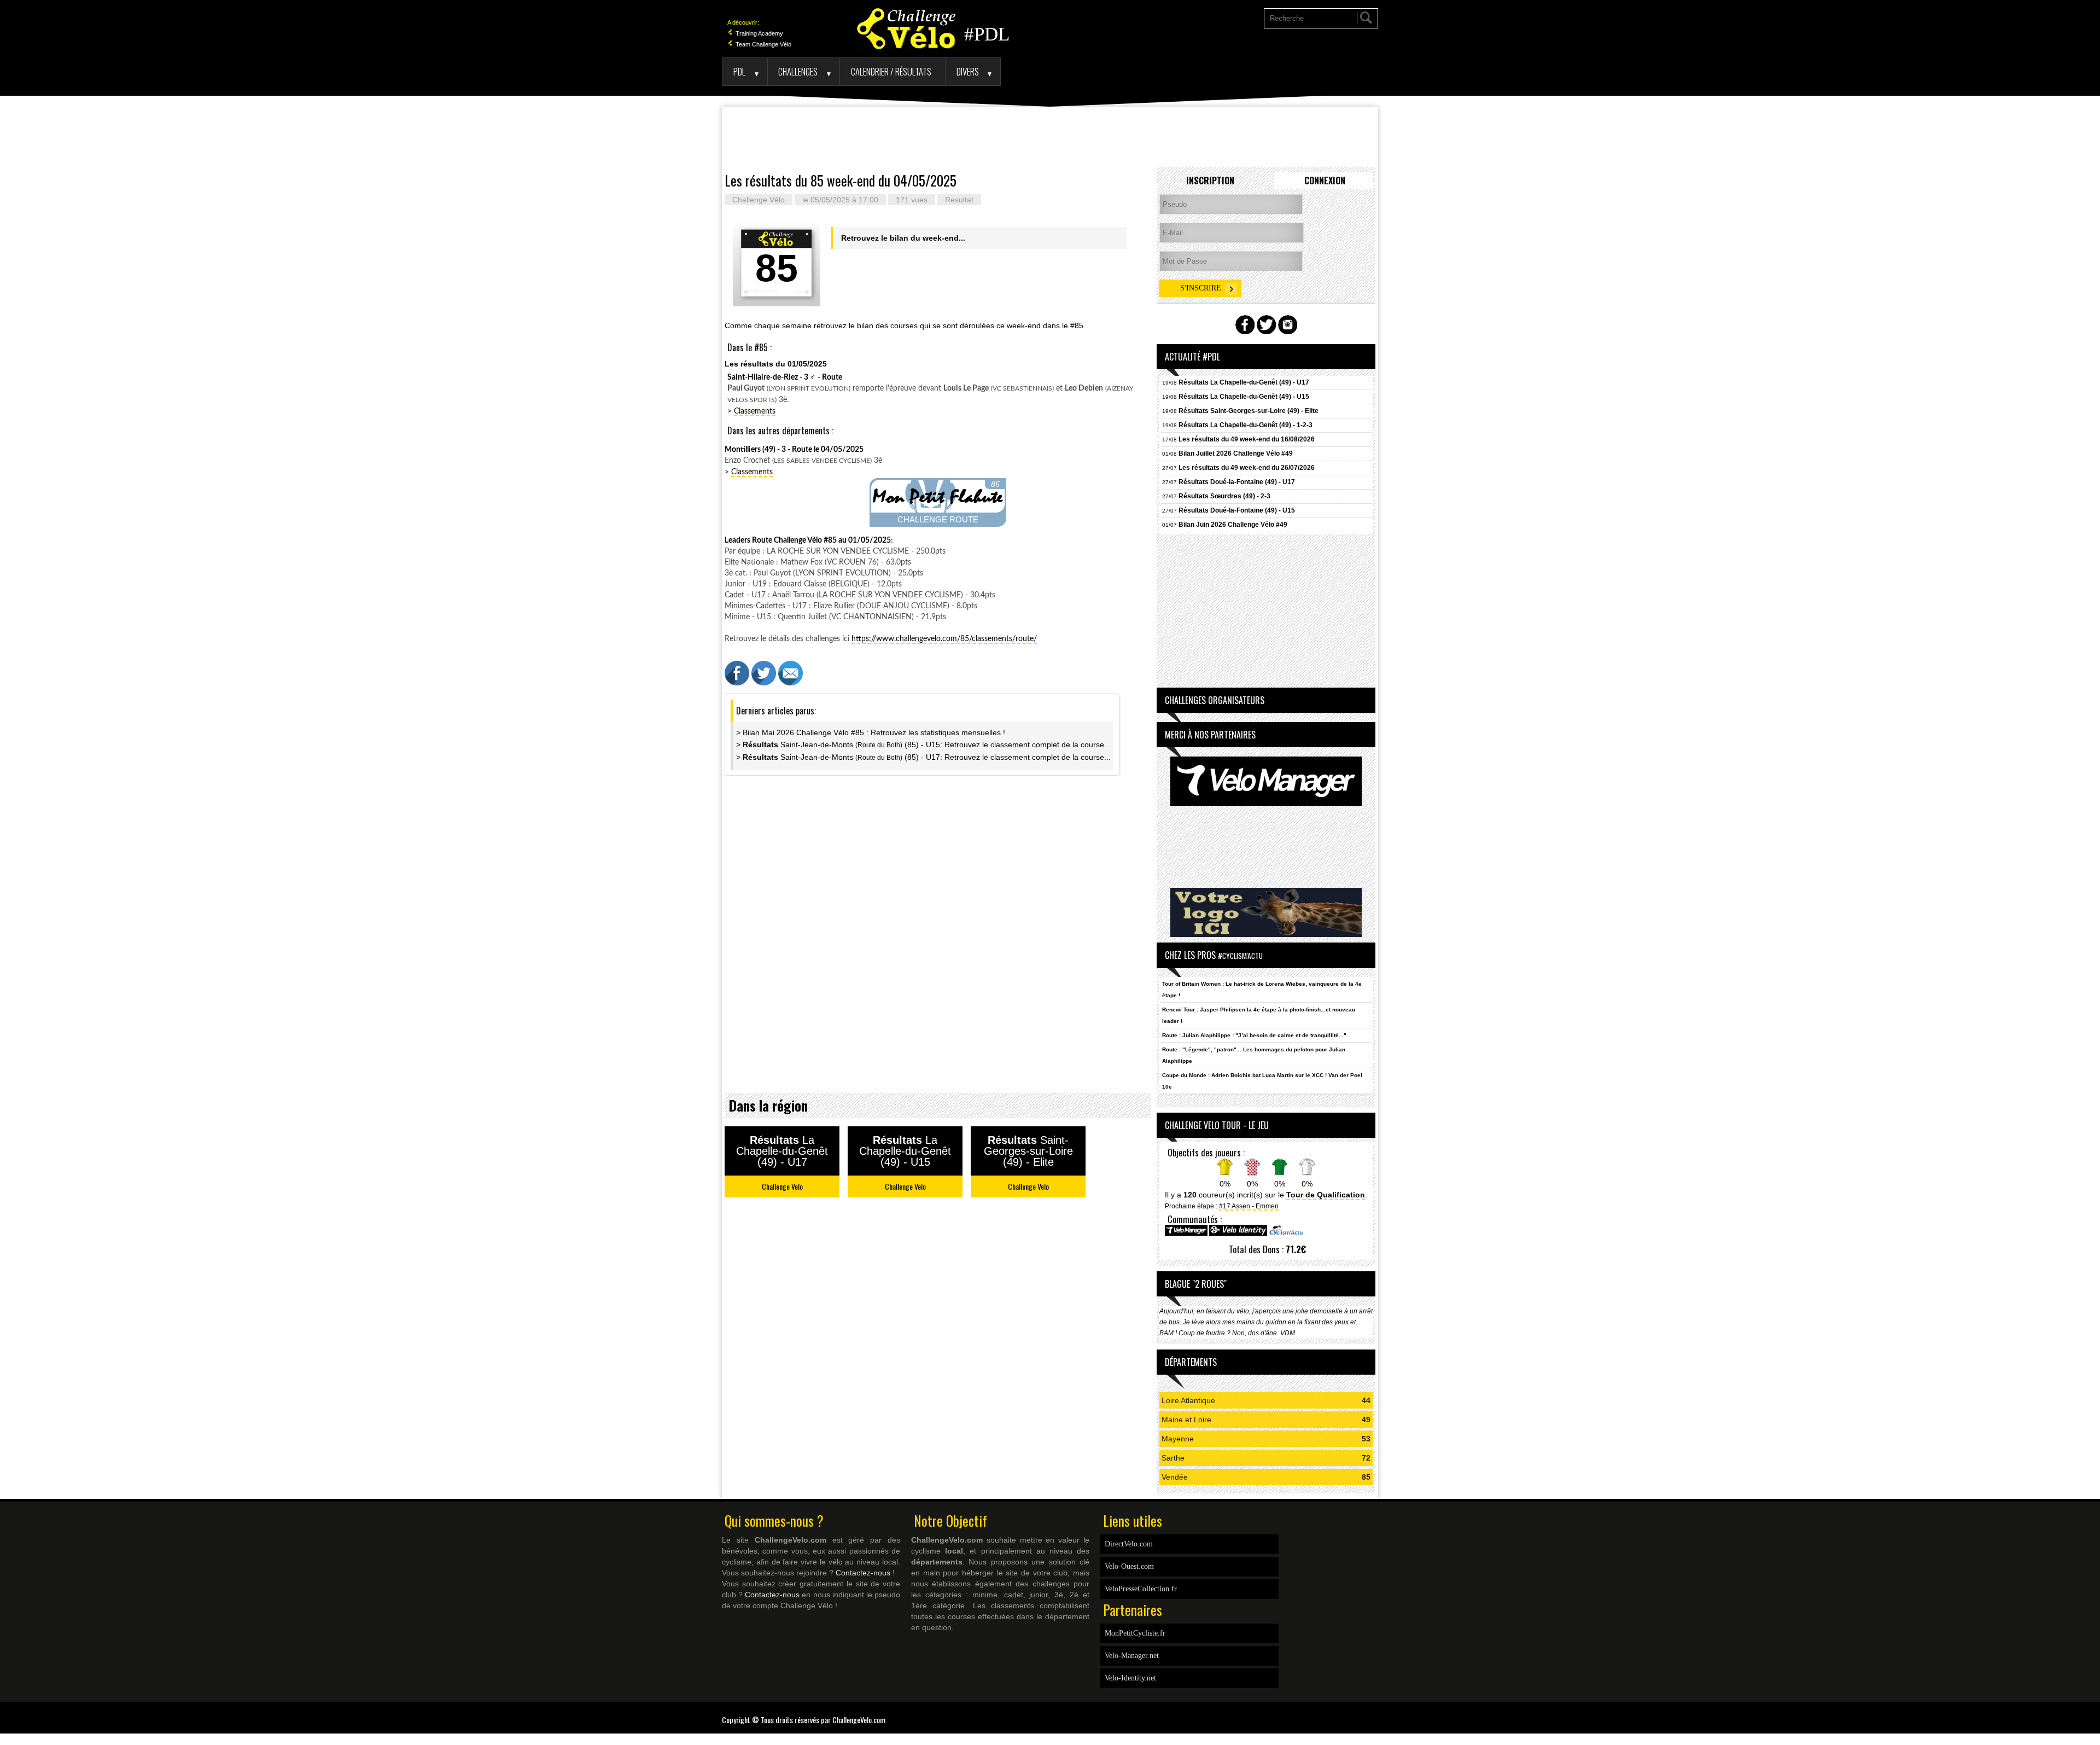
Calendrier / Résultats (891, 71)
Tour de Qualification (1326, 1195)
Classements (755, 411)
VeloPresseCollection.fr (1141, 1589)
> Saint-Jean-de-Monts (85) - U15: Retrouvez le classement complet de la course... (923, 744)
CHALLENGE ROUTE (938, 519)
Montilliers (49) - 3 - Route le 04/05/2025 (794, 450)
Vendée (1175, 1477)
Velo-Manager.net (1132, 1656)
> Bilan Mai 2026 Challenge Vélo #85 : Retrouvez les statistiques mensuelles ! (871, 732)
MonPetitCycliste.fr (1135, 1633)
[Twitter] (1375, 1713)
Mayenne (1178, 1439)
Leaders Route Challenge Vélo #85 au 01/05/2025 (808, 540)
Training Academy (759, 33)
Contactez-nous (863, 1573)
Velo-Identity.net (1130, 1678)
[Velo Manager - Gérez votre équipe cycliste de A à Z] (1186, 1234)
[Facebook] (1370, 1713)
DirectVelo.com (1129, 1544)
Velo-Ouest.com (1129, 1566)
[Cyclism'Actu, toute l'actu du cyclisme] (1286, 1234)
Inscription (1210, 181)
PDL (739, 71)
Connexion (1325, 181)
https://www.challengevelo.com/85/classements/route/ (944, 639)
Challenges (798, 71)
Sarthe (1173, 1458)
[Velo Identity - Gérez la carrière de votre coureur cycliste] (1238, 1234)
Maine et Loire (1186, 1420)
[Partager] (737, 683)
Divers (968, 71)
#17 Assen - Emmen (1249, 1206)
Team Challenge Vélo (763, 44)
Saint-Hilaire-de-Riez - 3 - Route (785, 377)
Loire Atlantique (1188, 1400)
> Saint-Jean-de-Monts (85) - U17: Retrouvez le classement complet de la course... (923, 757)
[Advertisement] (1050, 137)
